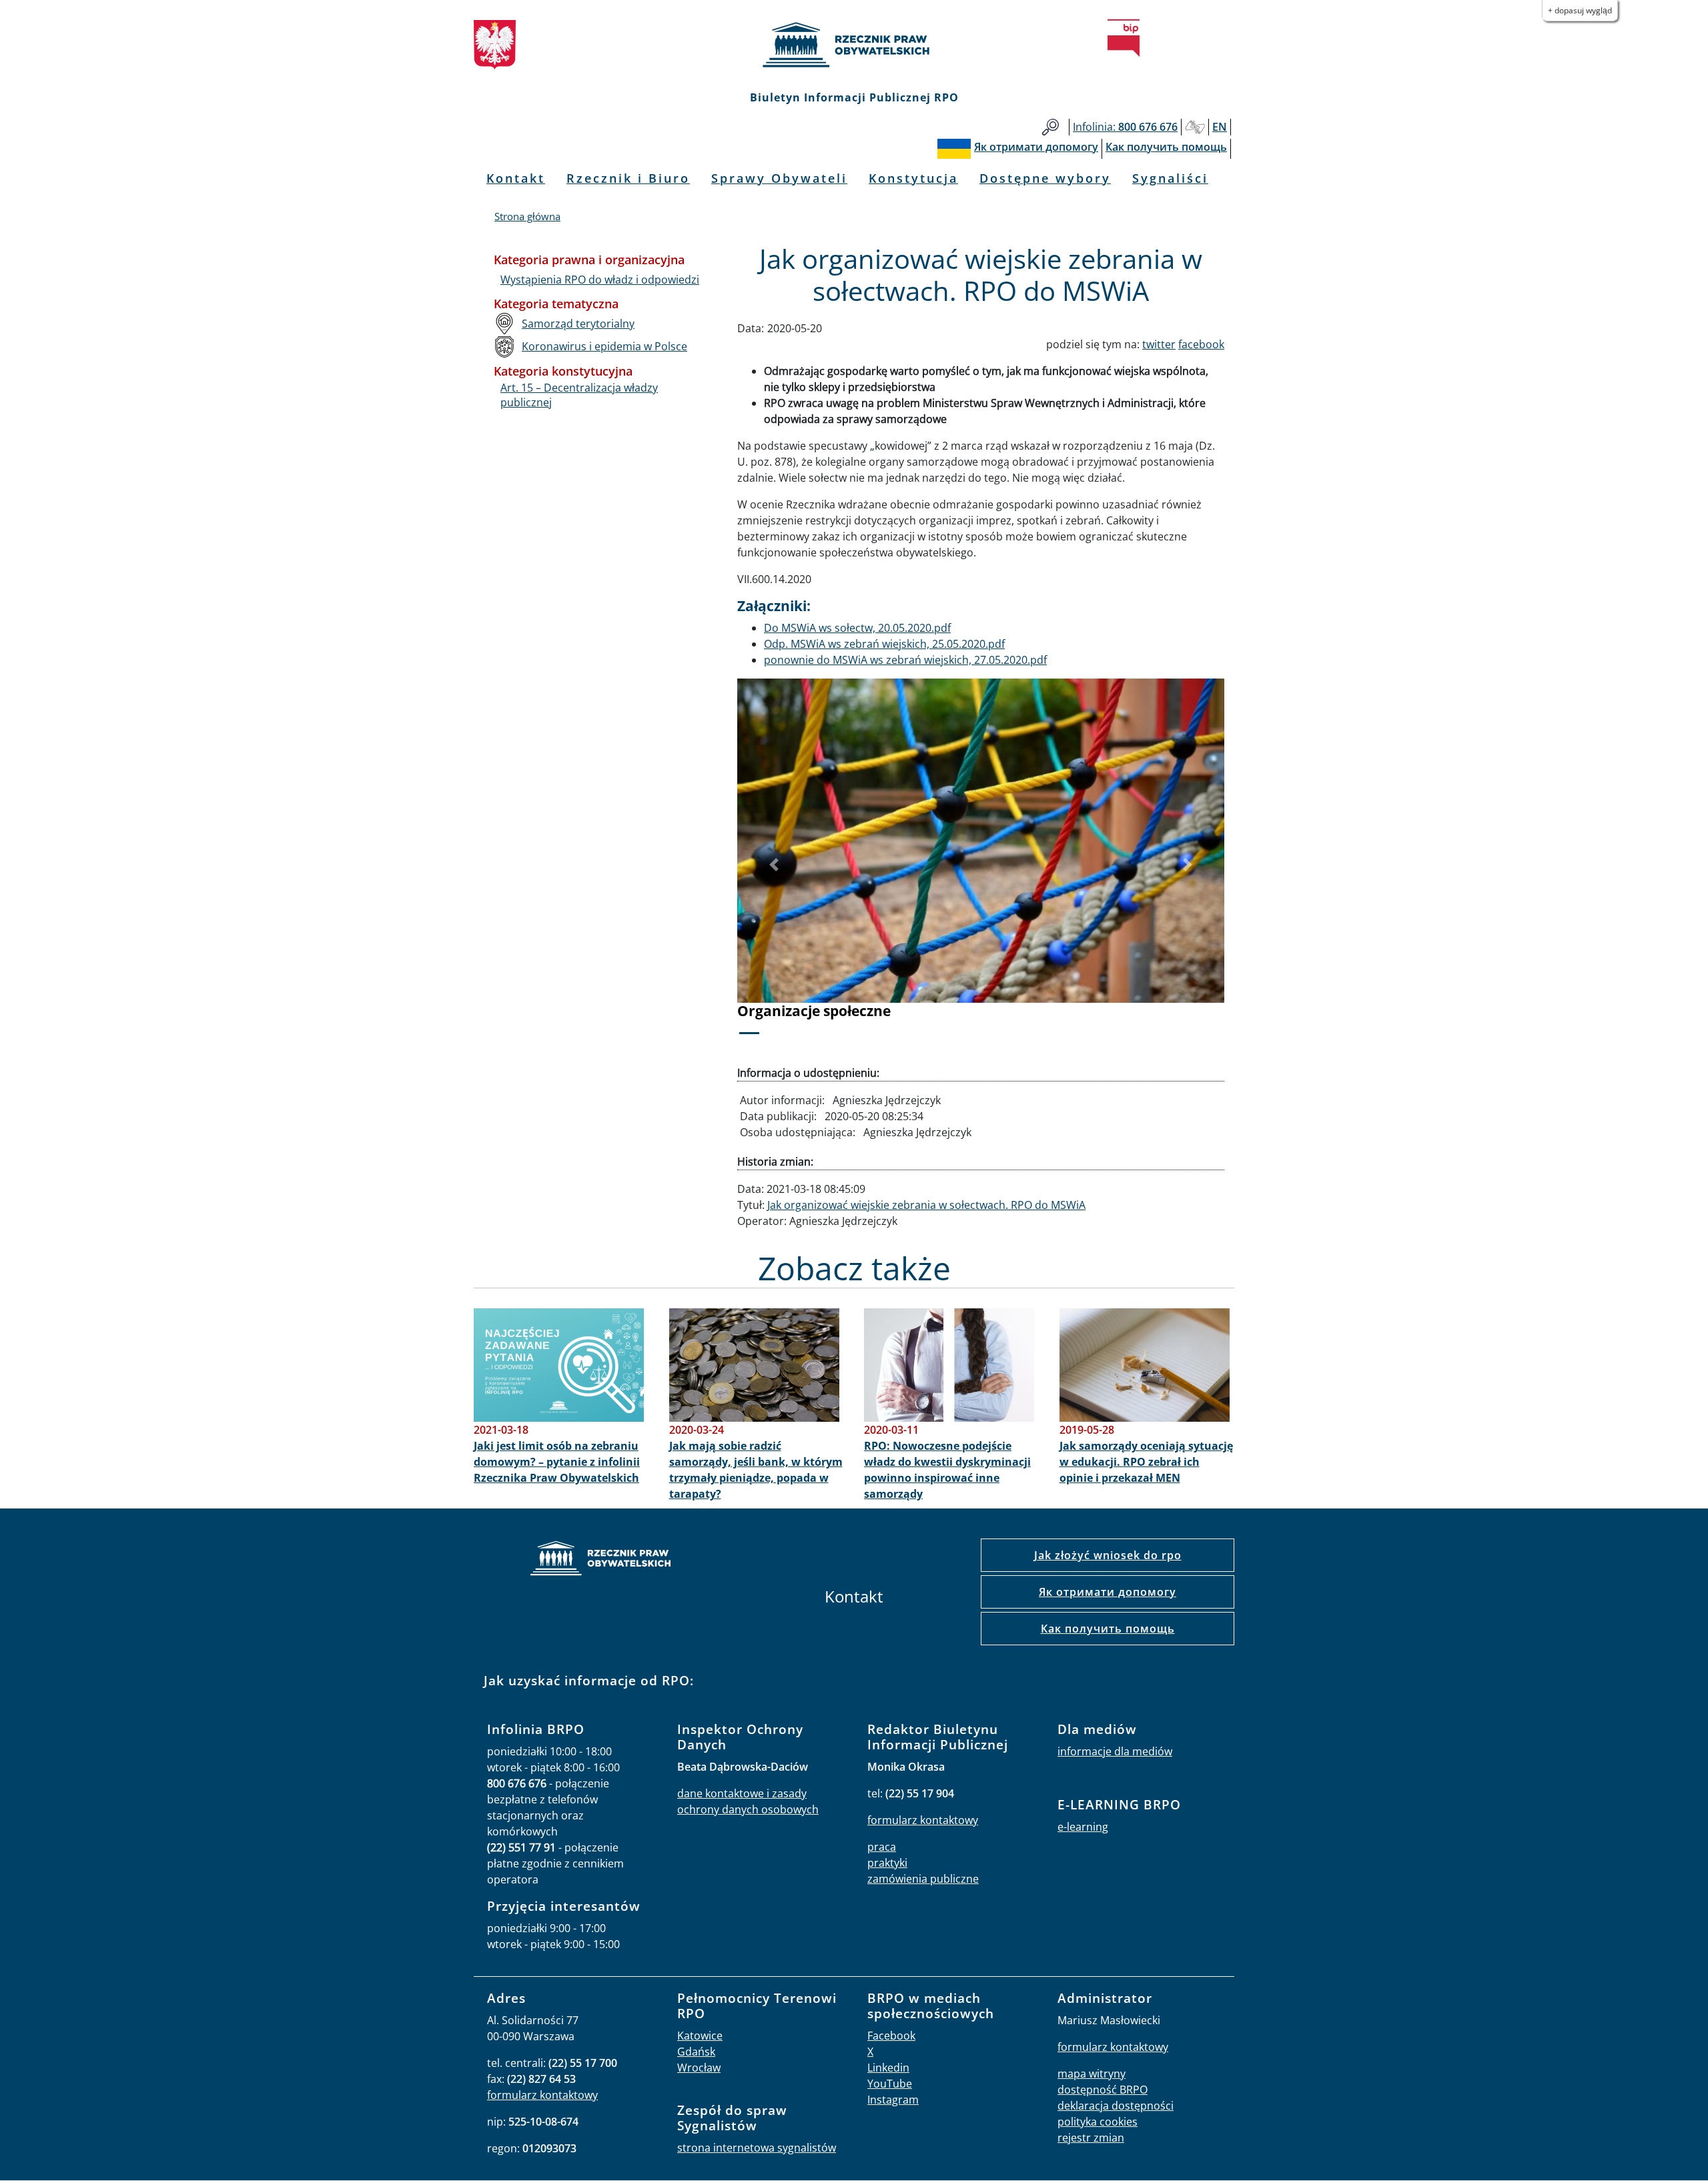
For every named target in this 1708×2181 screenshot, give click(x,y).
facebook (1201, 344)
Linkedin (888, 2068)
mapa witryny (1092, 2074)
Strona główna (527, 216)
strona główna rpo (600, 1560)
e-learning (1083, 1827)
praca (882, 1847)
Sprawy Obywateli (779, 178)
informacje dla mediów (1115, 1751)
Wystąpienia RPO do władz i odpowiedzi (600, 280)
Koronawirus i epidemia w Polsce (604, 346)
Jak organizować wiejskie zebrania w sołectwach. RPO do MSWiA (926, 1205)
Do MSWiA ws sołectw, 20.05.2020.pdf (857, 628)
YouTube (890, 2084)
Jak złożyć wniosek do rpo (1108, 1555)
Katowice (700, 2036)
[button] (774, 865)
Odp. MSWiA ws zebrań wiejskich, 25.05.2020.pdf (884, 644)
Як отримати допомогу (1108, 1592)
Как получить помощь (1108, 1629)
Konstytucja (913, 178)
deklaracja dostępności (1116, 2106)
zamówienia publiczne (923, 1879)
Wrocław (699, 2068)
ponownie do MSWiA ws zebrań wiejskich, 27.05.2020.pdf (905, 660)
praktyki (887, 1863)
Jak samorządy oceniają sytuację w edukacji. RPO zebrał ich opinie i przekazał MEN (1146, 1462)
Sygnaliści (1170, 178)
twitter (1159, 344)
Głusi (1195, 127)
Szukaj (1050, 127)
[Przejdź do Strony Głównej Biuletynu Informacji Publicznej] (1124, 38)
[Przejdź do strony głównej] (854, 45)
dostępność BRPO (1103, 2090)
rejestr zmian (1091, 2138)
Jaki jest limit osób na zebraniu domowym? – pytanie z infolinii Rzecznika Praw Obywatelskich (557, 1462)
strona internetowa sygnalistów (757, 2148)
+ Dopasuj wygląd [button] (1580, 10)
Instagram (893, 2100)
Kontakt (516, 178)
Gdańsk (696, 2052)
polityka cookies (1098, 2122)
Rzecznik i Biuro (628, 178)
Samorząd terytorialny (578, 324)
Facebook (891, 2036)
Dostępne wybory (1045, 178)
